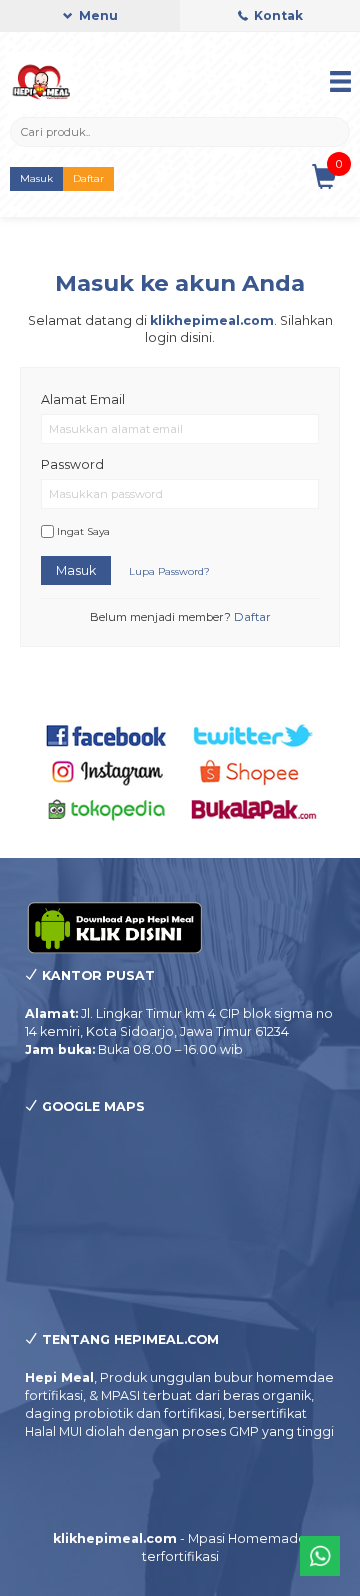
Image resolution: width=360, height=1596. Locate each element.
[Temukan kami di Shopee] (254, 771)
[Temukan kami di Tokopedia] (107, 807)
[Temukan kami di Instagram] (107, 771)
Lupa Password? (169, 571)
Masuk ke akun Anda (180, 283)
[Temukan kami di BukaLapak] (254, 807)
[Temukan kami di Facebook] (107, 734)
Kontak (277, 15)
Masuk (36, 178)
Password (72, 464)
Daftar (88, 178)
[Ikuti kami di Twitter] (254, 734)
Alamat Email (83, 399)
